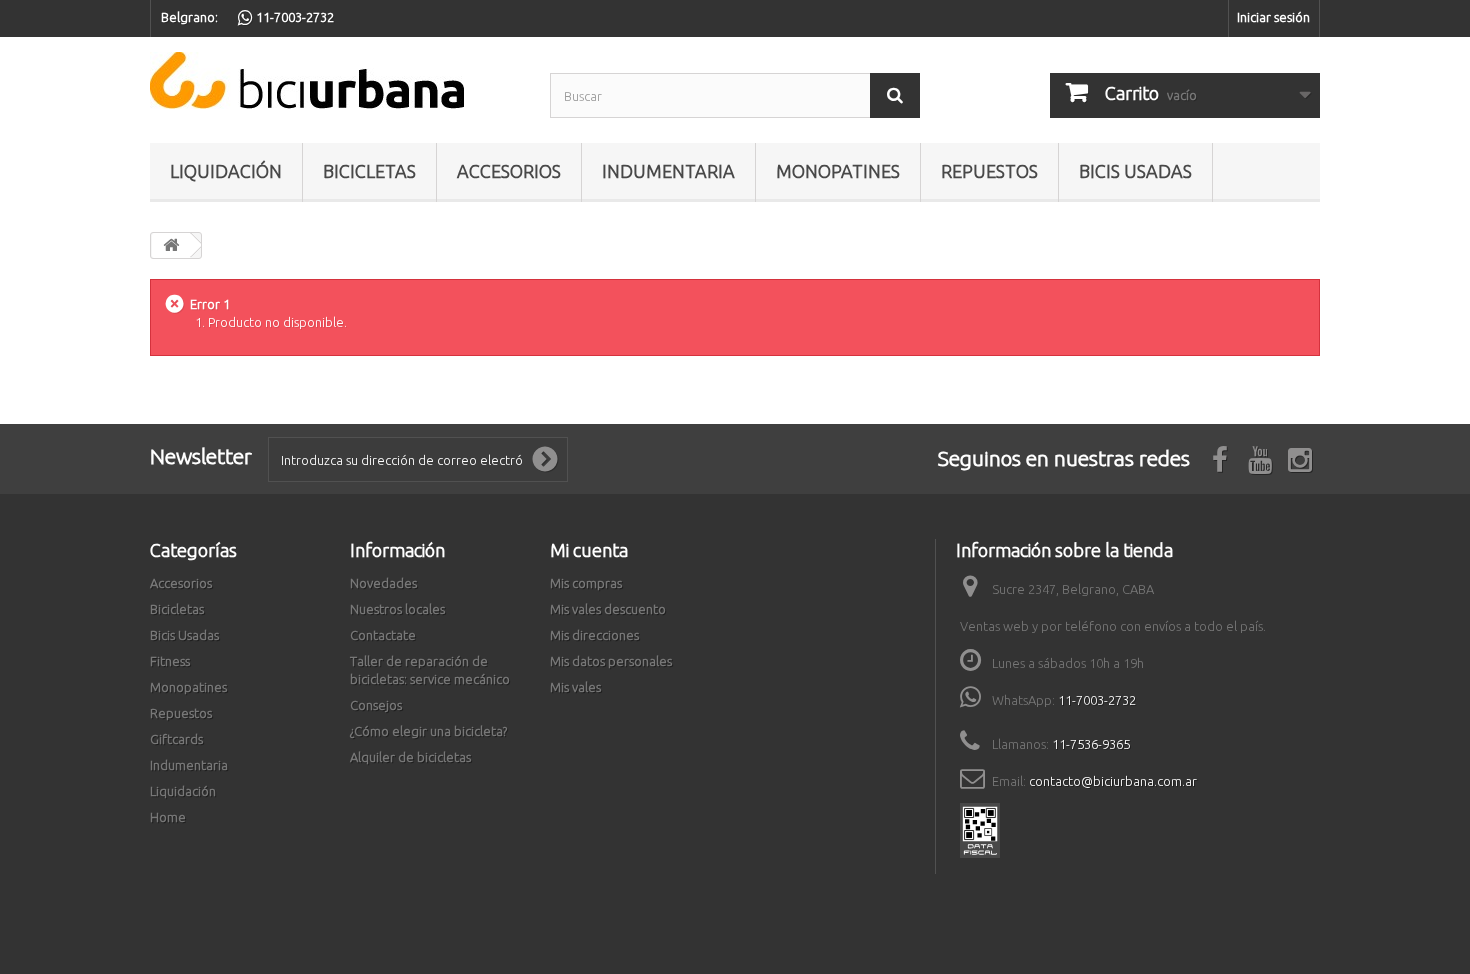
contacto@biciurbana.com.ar (1113, 781)
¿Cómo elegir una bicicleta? (428, 731)
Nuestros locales (397, 609)
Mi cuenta (589, 550)
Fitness (170, 661)
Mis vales (575, 687)
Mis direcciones (594, 635)
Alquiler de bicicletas (410, 757)
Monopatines (838, 171)
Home (168, 817)
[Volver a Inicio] (171, 245)
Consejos (376, 705)
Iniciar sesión (1273, 17)
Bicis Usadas (1135, 171)
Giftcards (176, 739)
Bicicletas (369, 171)
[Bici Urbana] (335, 80)
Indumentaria (668, 171)
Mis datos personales (611, 661)
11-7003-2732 (1097, 700)
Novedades (383, 583)
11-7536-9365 (1091, 744)
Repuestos (989, 171)
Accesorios (509, 171)
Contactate (383, 635)
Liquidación (226, 171)
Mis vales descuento (608, 609)
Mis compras (586, 583)
